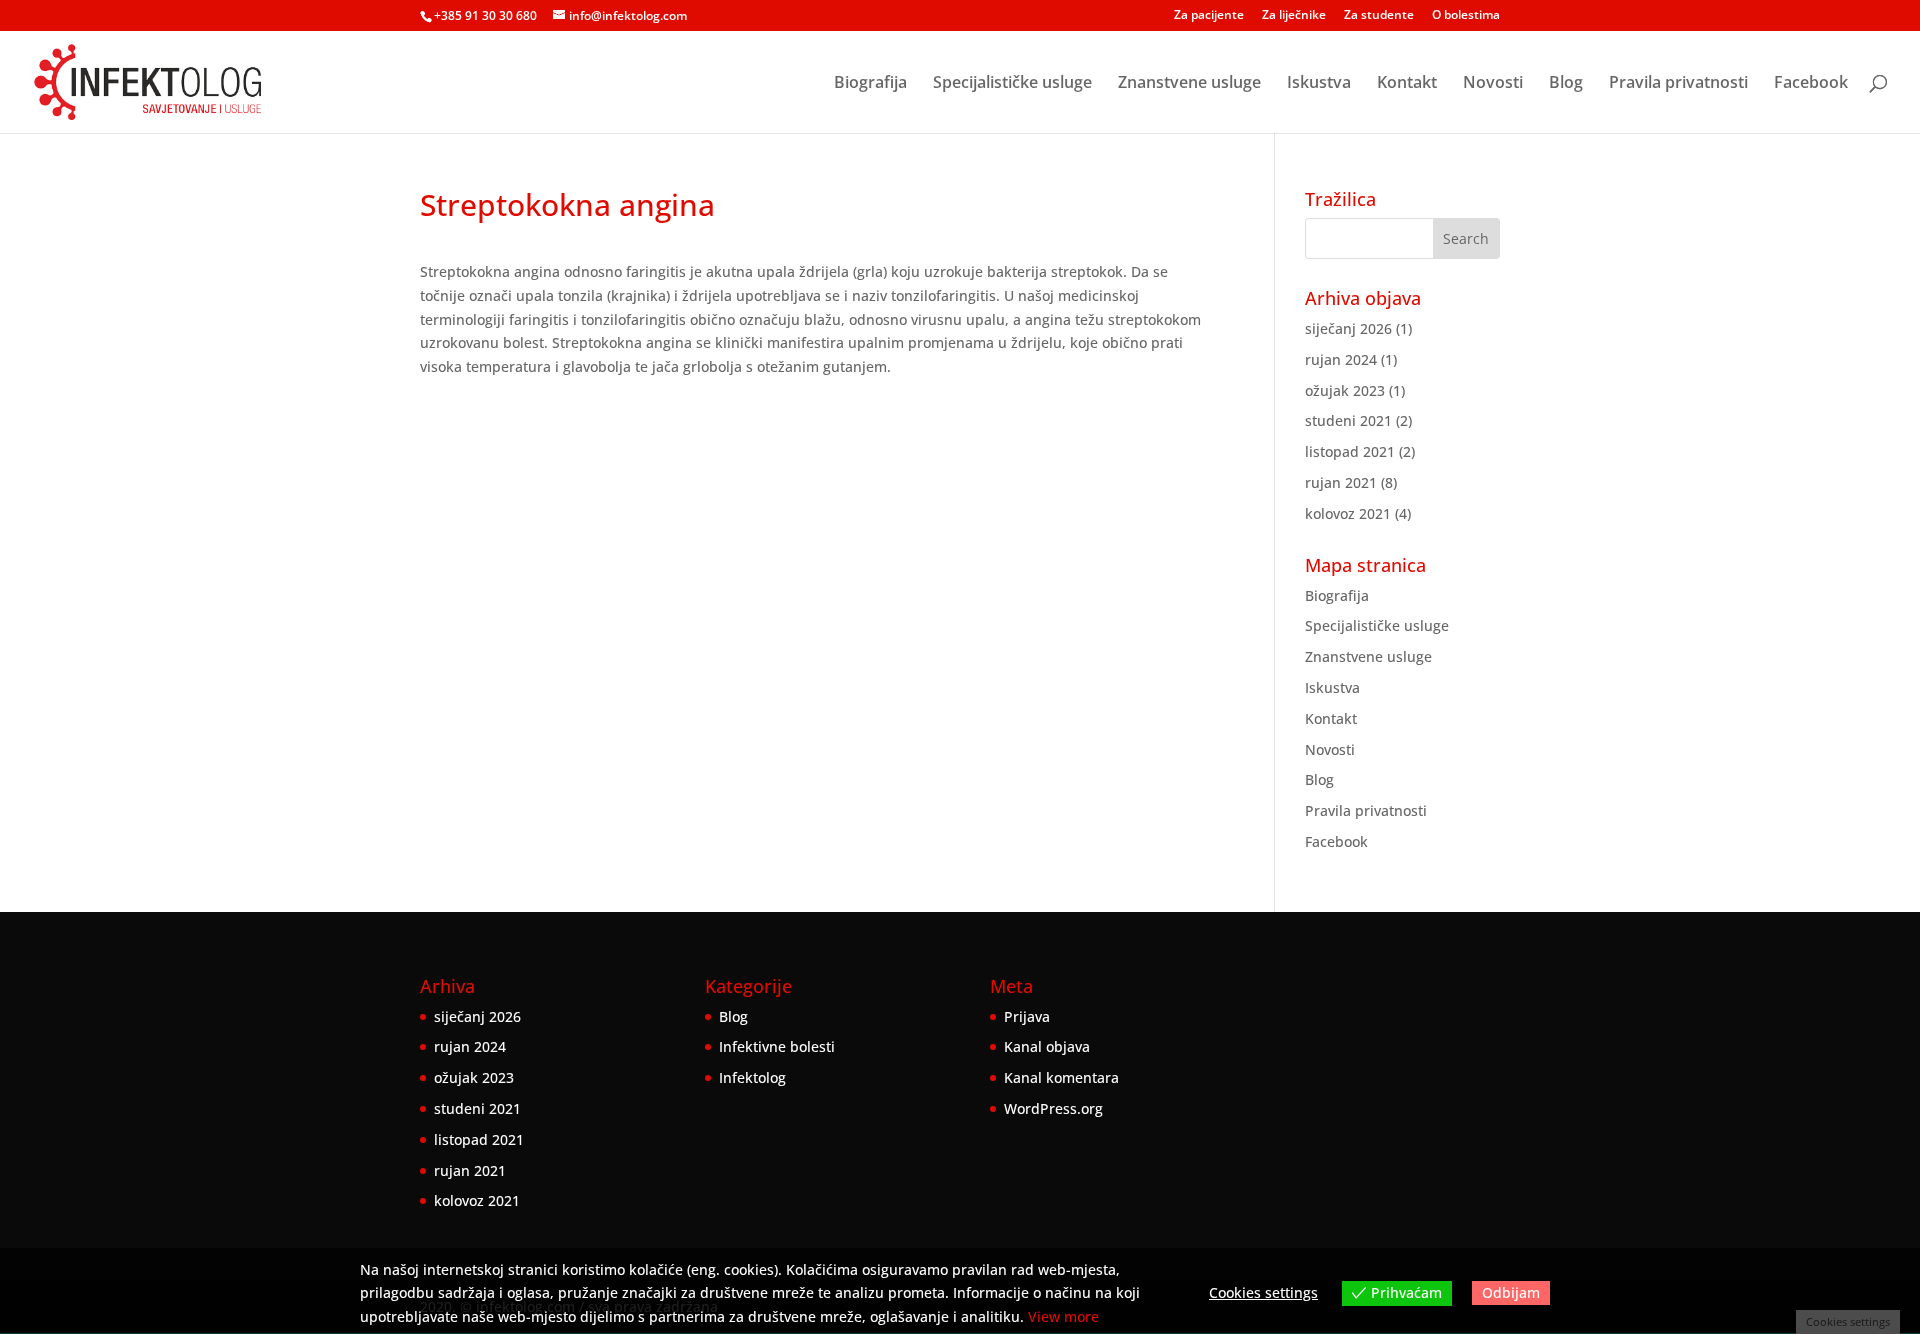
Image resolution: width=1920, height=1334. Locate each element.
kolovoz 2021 (1348, 513)
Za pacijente (1209, 16)
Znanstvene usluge (1189, 84)
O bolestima (1466, 16)
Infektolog (752, 1077)
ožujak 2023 (1345, 390)
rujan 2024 (1341, 359)
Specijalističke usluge (1012, 84)
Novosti (1493, 84)
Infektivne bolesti (777, 1046)
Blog (1566, 84)
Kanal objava (1047, 1046)
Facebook (1811, 84)
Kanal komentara (1061, 1077)
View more (1063, 1316)
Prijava (1027, 1016)
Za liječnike (1294, 16)
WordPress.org (1053, 1108)
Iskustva (1319, 84)
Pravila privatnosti (1678, 84)
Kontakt (1407, 84)
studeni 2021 (1348, 420)
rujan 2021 (1341, 482)
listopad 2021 (1350, 451)
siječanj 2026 (1348, 328)
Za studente (1379, 16)
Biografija (870, 84)
